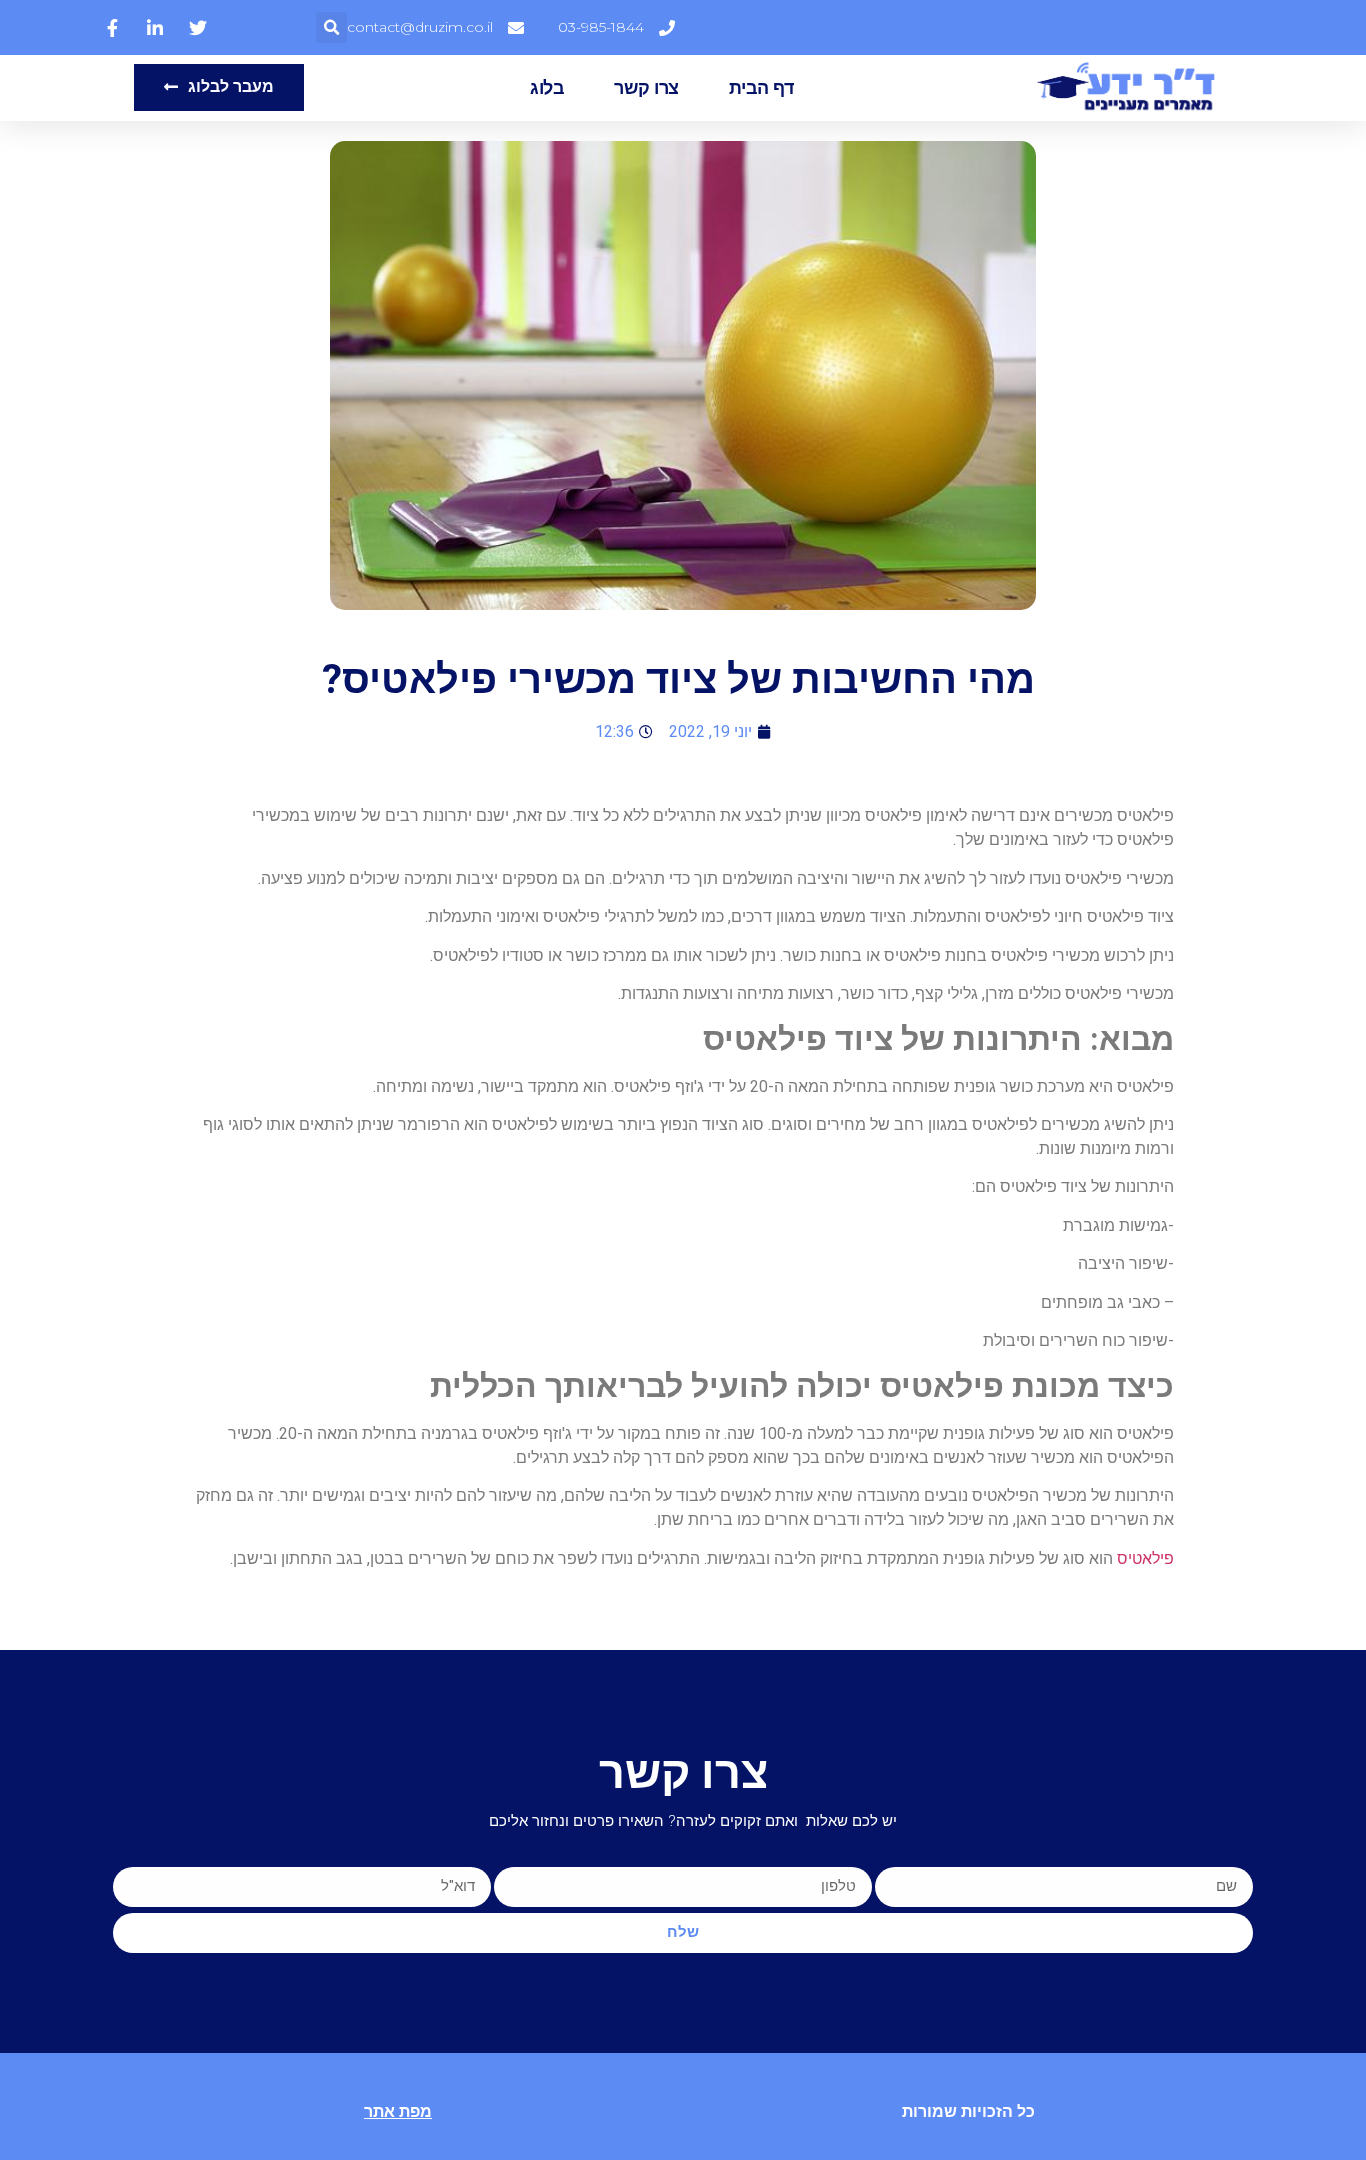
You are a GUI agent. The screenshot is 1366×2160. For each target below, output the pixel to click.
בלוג (547, 88)
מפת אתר (398, 2111)
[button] (331, 27)
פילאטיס (1145, 1558)
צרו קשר (646, 88)
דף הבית (761, 88)
